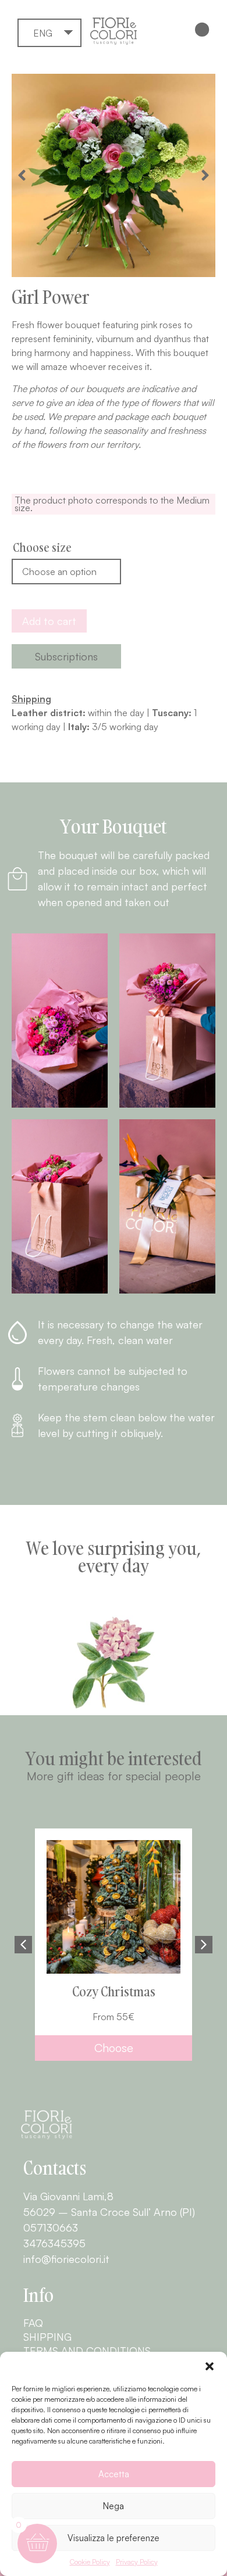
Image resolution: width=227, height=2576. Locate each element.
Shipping (47, 2337)
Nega (114, 2506)
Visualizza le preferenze (114, 2538)
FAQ (33, 2323)
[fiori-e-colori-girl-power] (114, 175)
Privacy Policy (137, 2562)
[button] (210, 2366)
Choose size (42, 547)
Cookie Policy (90, 2562)
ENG (43, 33)
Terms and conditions (87, 2351)
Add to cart (49, 621)
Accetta (114, 2474)
